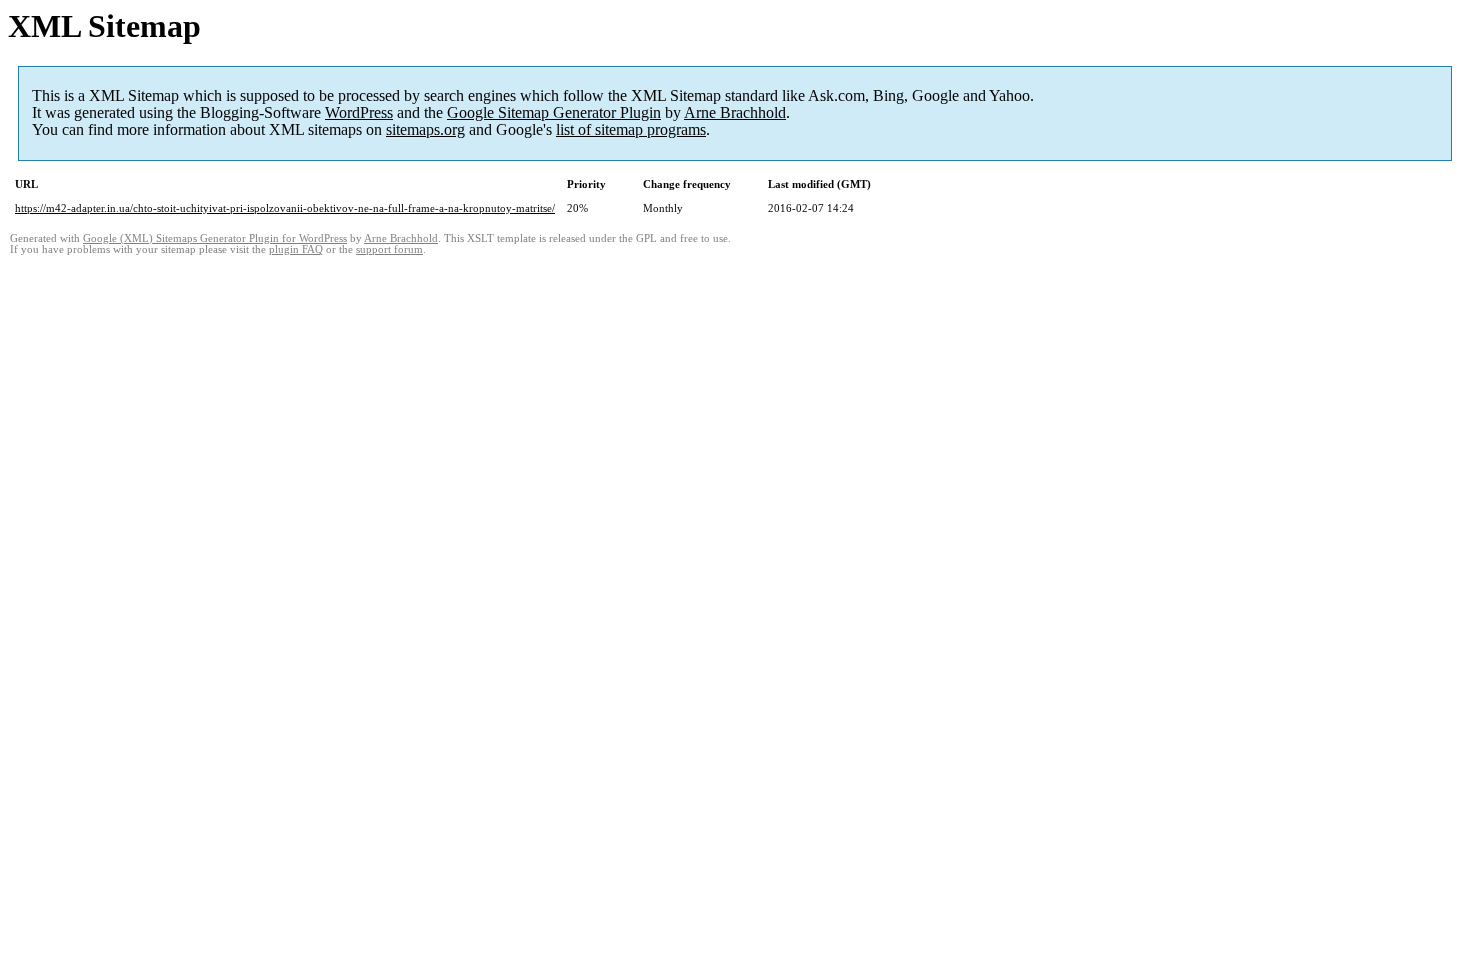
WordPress (359, 112)
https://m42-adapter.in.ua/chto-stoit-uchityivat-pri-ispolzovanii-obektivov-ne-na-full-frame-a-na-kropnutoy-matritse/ (285, 208)
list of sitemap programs (631, 129)
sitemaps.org (425, 129)
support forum (389, 249)
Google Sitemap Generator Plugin (554, 112)
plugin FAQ (296, 249)
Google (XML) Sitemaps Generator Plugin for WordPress (215, 238)
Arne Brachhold (735, 112)
